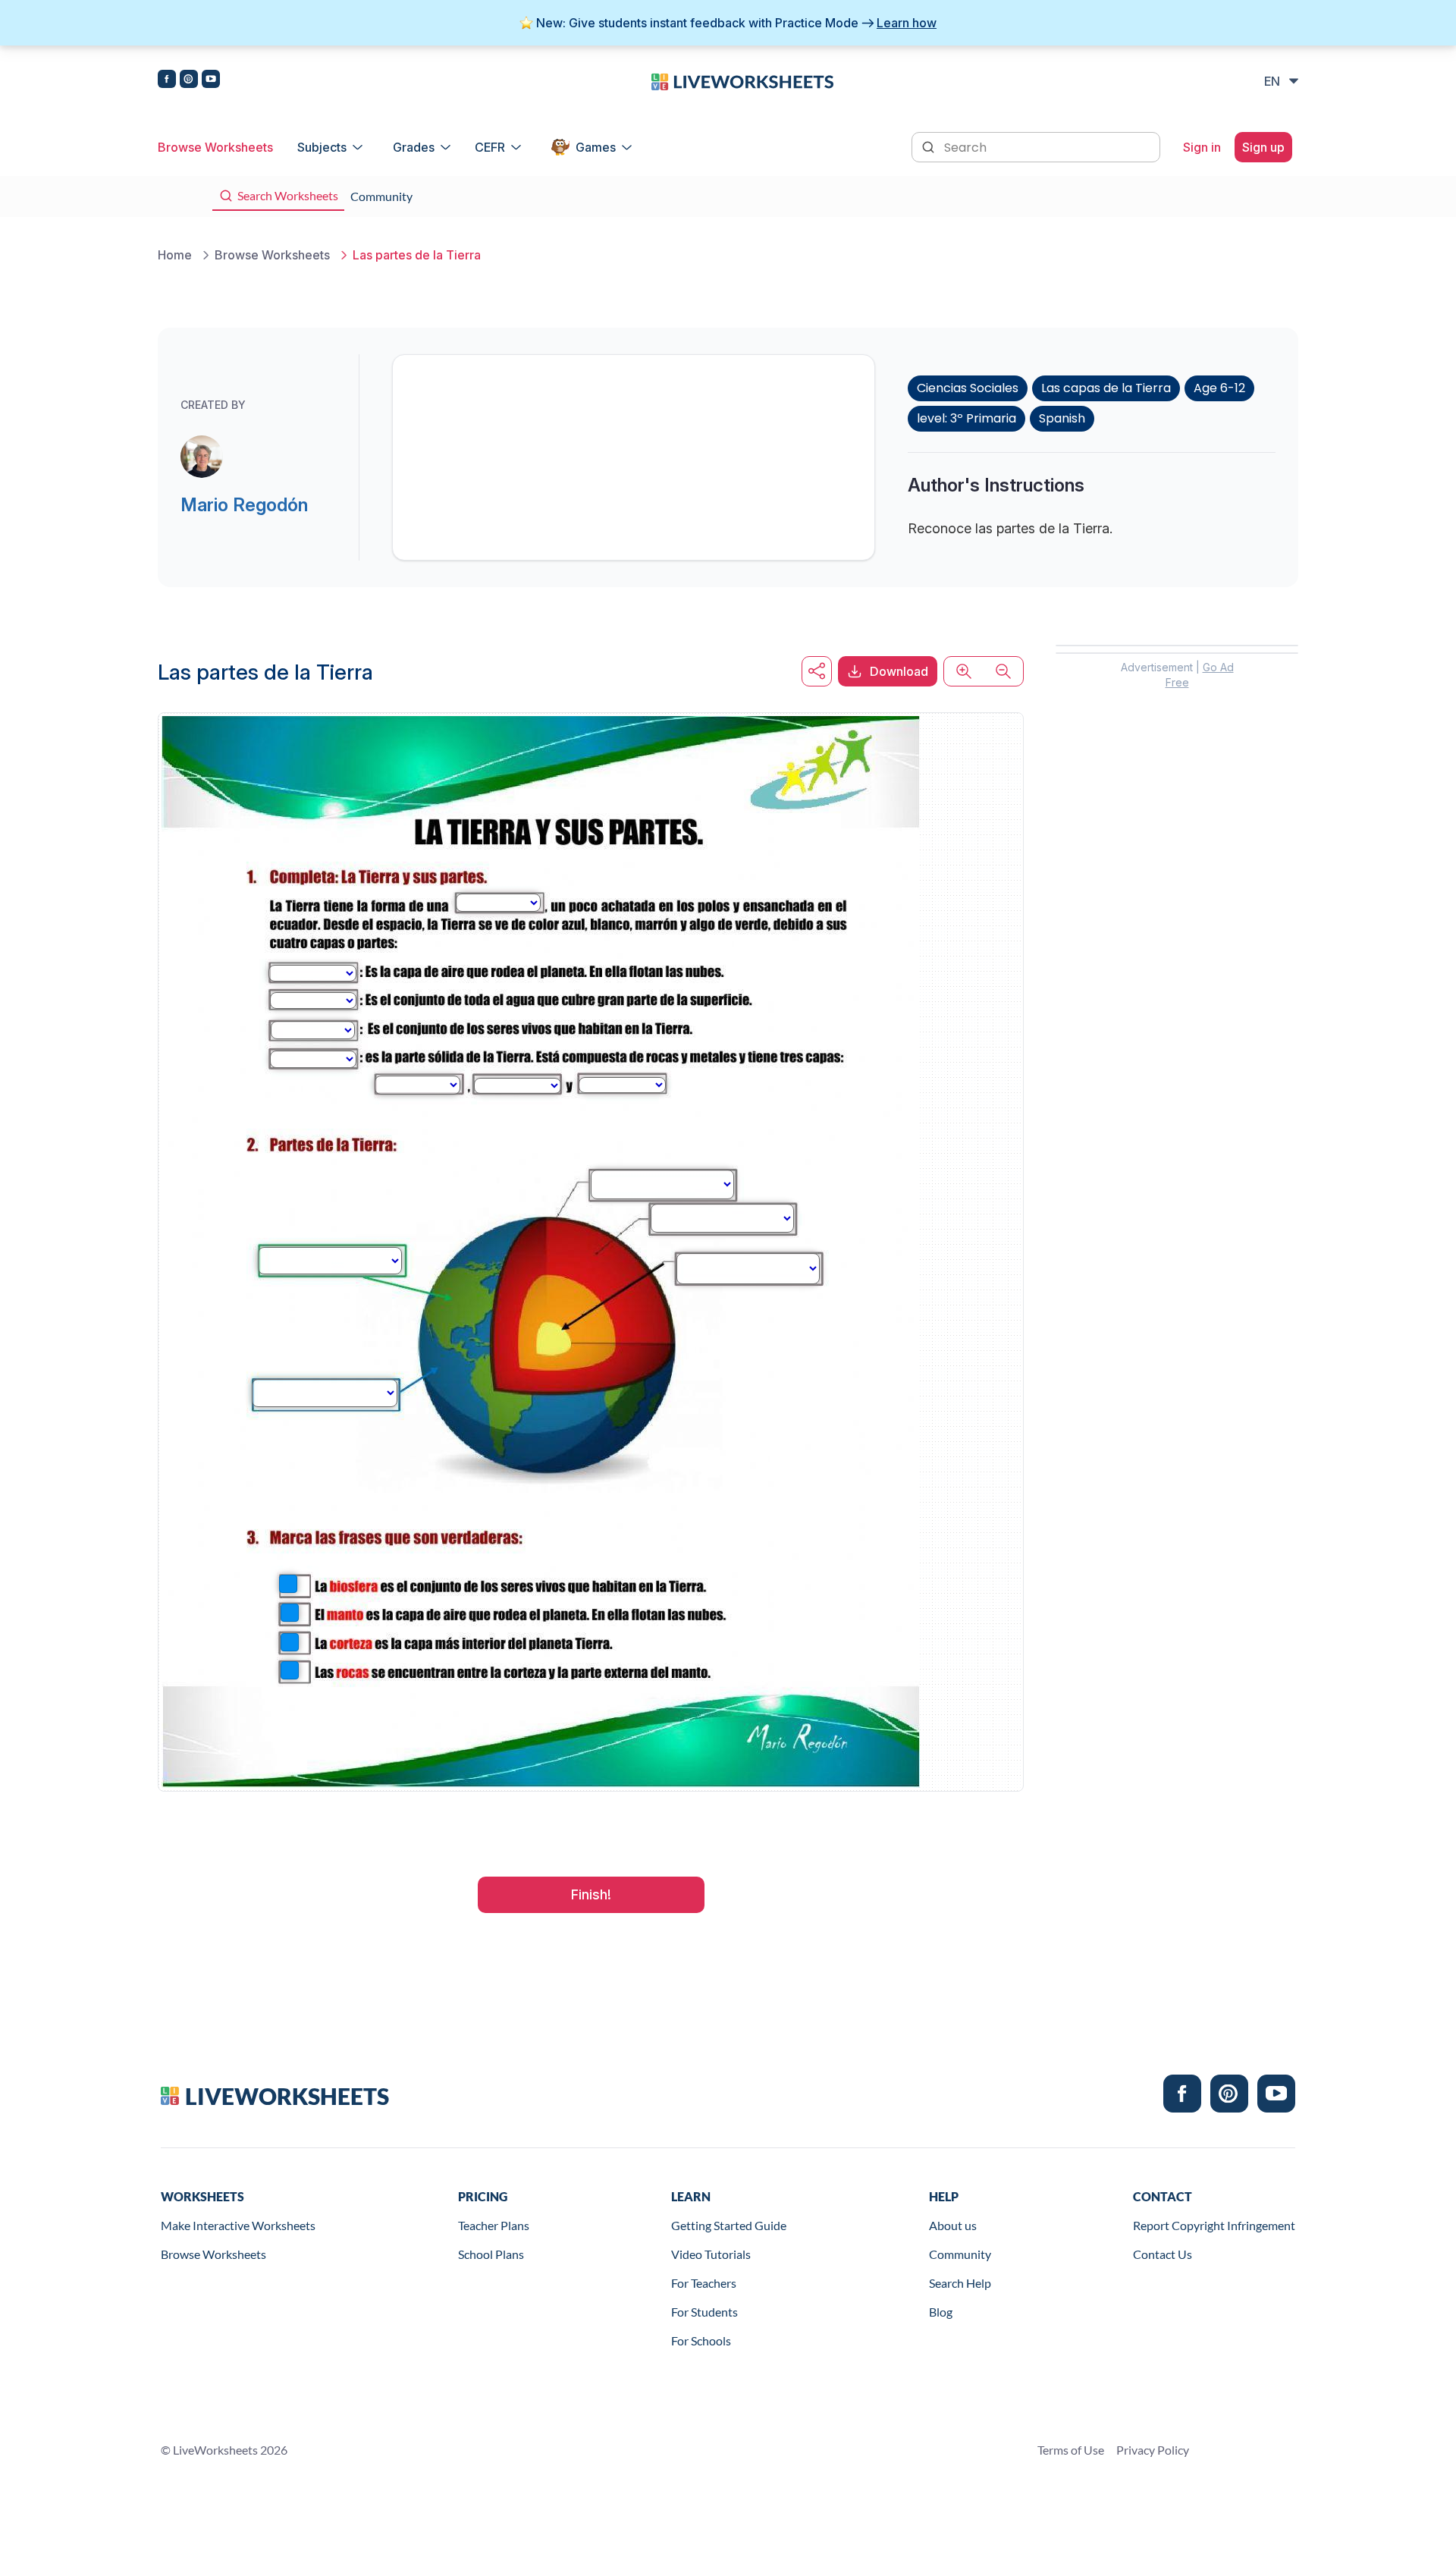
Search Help (960, 2283)
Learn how (907, 23)
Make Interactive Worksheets (238, 2225)
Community (960, 2254)
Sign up (1263, 147)
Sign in (1202, 147)
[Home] (742, 80)
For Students (704, 2312)
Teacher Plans (494, 2225)
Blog (941, 2312)
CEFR (490, 147)
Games (596, 147)
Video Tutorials (711, 2254)
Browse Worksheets (215, 147)
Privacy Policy (1153, 2450)
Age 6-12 (1219, 388)
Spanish (1062, 418)
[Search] (930, 146)
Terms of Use (1071, 2450)
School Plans (491, 2254)
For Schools (701, 2340)
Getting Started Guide (729, 2225)
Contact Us (1163, 2254)
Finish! (591, 1894)
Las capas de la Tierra (1106, 388)
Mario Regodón (244, 505)
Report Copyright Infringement (1214, 2225)
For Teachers (704, 2283)
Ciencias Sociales (968, 388)
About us (953, 2225)
